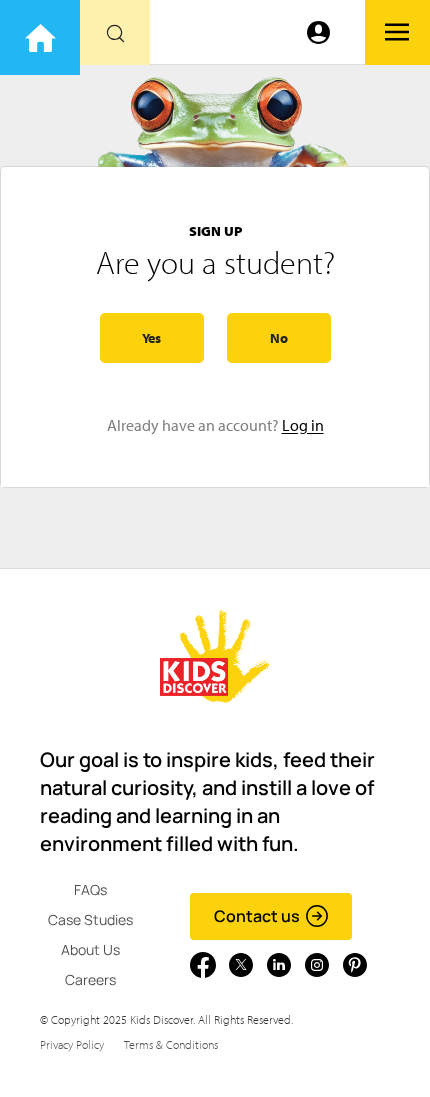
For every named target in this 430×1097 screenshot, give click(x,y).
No (279, 338)
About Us (90, 949)
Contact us (257, 916)
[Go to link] (40, 37)
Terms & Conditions (171, 1044)
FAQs (90, 889)
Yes (151, 338)
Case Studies (90, 919)
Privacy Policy (72, 1044)
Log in (303, 425)
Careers (90, 979)
